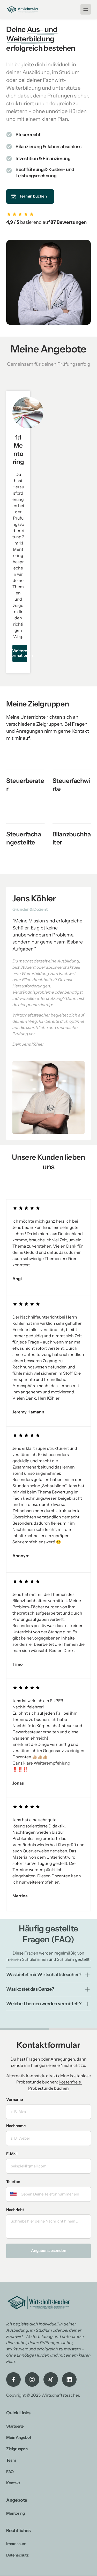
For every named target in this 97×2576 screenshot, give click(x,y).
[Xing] (51, 2380)
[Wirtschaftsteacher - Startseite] (22, 9)
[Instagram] (32, 2380)
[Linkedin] (69, 2380)
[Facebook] (13, 2380)
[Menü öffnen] (86, 9)
